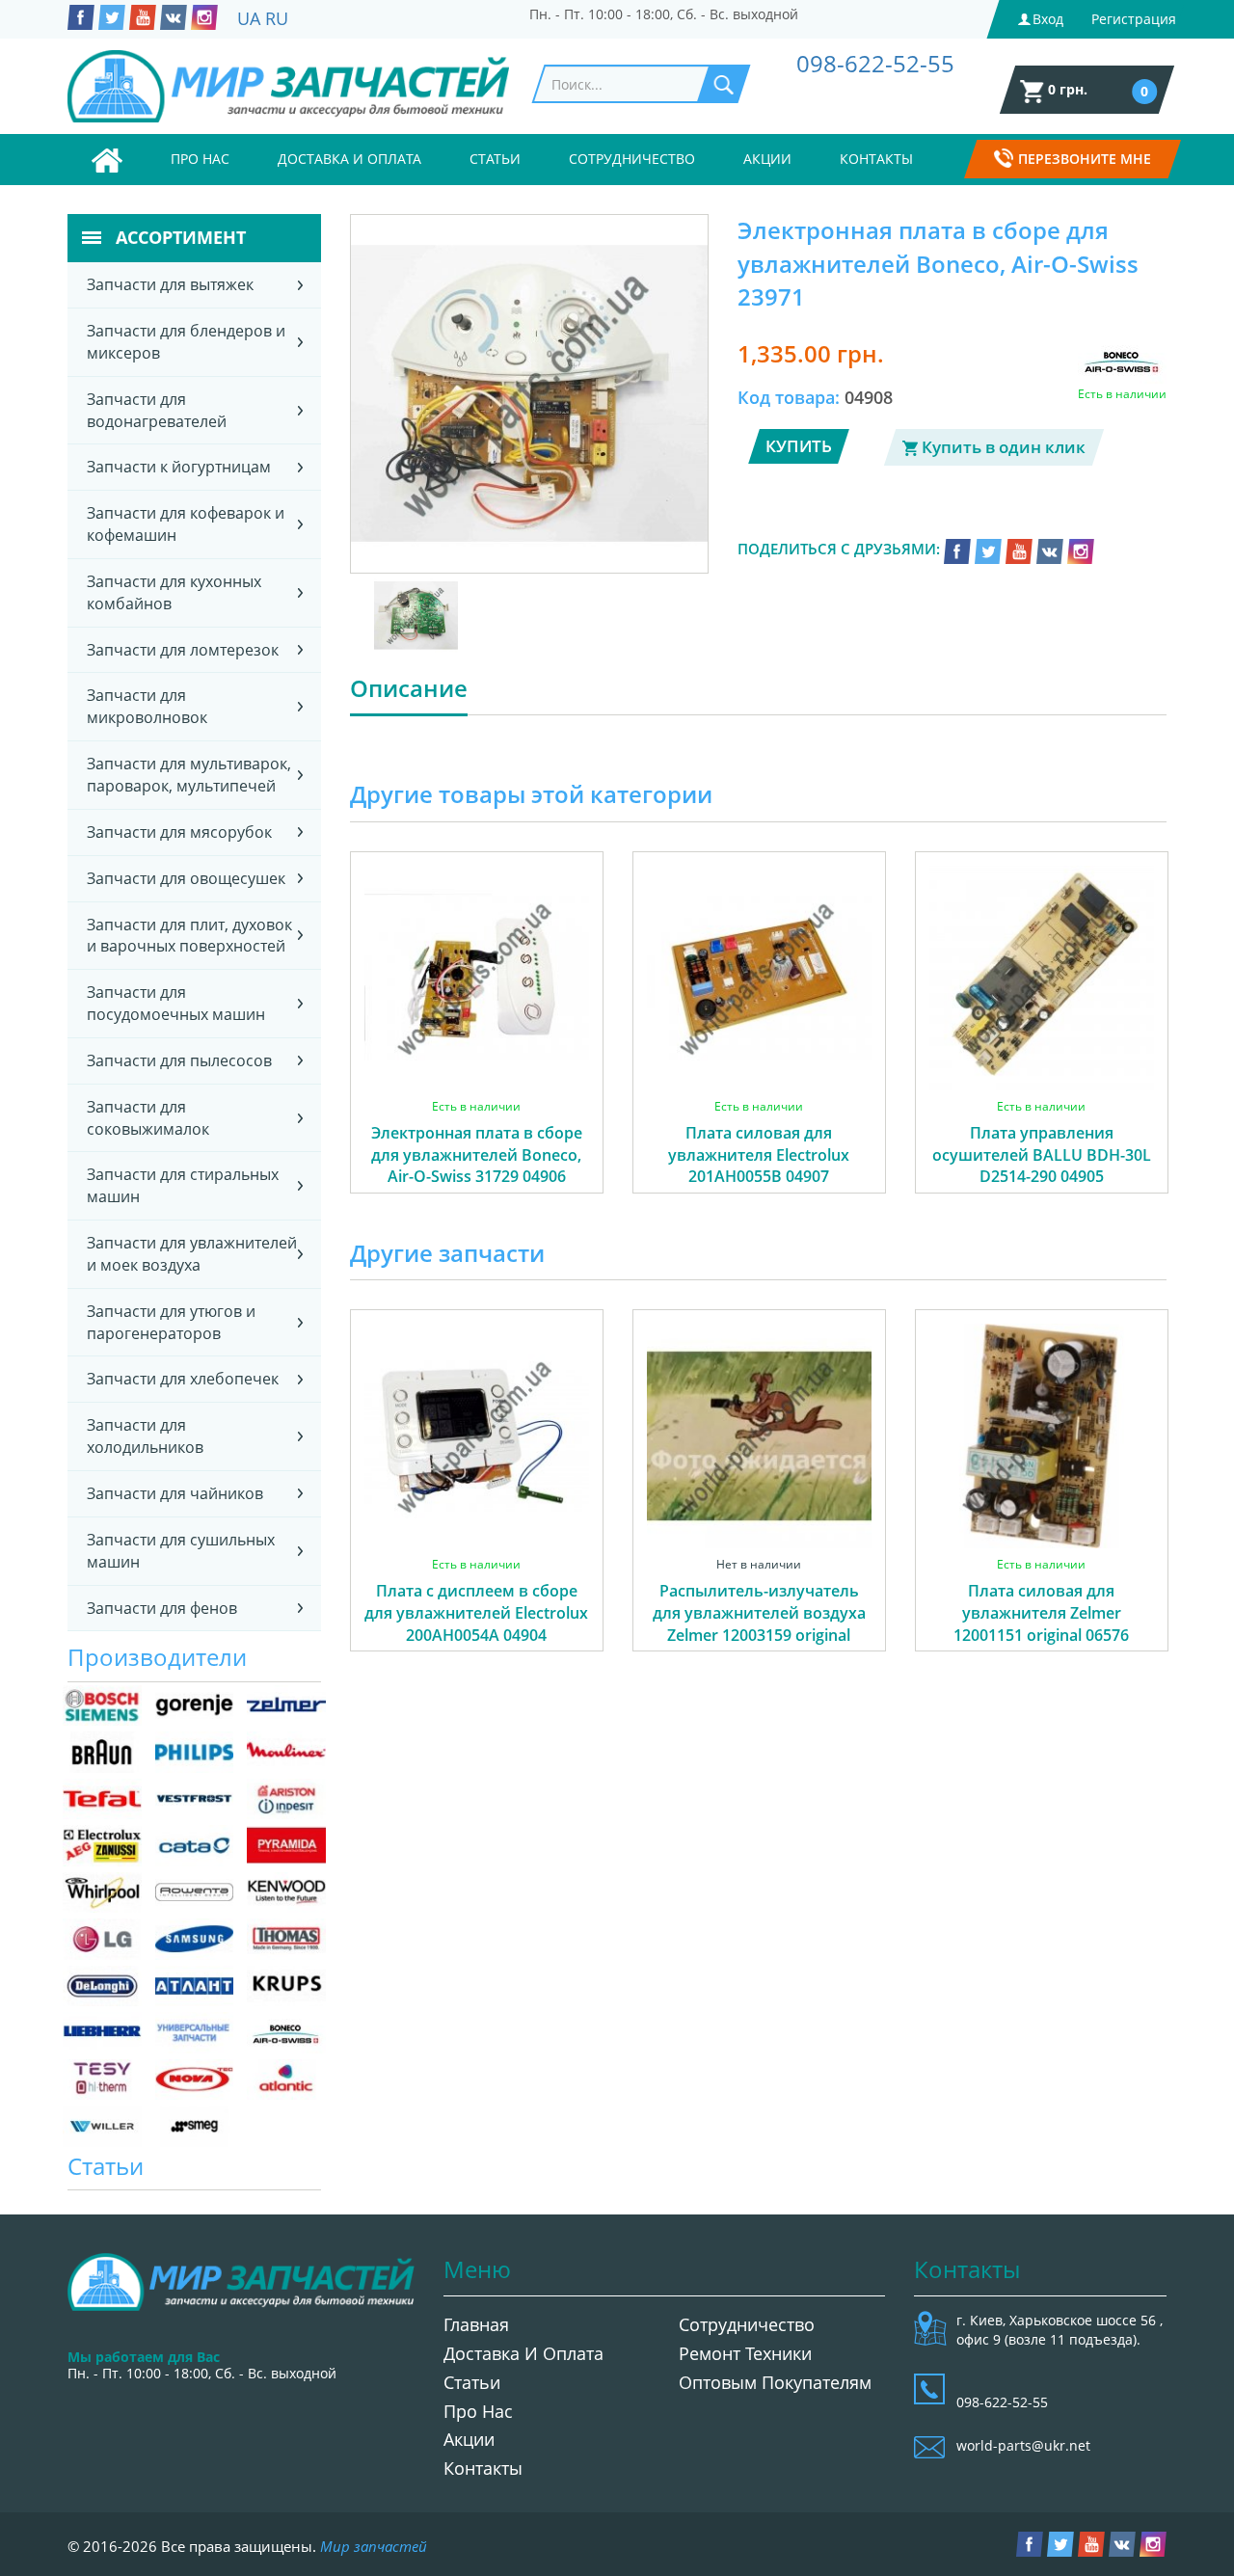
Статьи (495, 159)
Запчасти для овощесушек (186, 878)
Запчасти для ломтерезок (183, 650)
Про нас (200, 159)
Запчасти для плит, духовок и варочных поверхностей (189, 936)
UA (249, 18)
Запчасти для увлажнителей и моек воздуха (192, 1254)
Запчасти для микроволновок (147, 706)
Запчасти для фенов (162, 1608)
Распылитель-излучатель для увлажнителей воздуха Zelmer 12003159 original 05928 (759, 1624)
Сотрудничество (632, 159)
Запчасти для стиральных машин (183, 1185)
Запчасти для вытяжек (170, 284)
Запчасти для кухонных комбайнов (174, 592)
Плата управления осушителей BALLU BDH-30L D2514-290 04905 (1042, 1155)
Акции (767, 159)
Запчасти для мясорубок (179, 832)
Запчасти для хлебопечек (183, 1379)
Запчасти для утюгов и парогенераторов (171, 1322)
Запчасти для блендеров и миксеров (186, 342)
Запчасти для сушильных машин (181, 1551)
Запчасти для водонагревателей (157, 410)
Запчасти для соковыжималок (148, 1118)
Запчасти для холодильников (145, 1436)
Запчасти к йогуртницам (179, 467)
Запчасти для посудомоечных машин (176, 1003)
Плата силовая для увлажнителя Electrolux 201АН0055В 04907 (759, 1155)
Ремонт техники (745, 2353)
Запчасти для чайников (175, 1493)
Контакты (876, 159)
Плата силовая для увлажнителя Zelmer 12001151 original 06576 (1041, 1613)
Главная (476, 2324)
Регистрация (1134, 19)
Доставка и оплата (349, 159)
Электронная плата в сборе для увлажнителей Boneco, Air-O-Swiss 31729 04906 (477, 1155)
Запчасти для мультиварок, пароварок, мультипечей (189, 775)
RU (277, 18)
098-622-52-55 (875, 63)
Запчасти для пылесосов (179, 1060)
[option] (477, 1044)
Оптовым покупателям (775, 2382)
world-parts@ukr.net (1023, 2445)
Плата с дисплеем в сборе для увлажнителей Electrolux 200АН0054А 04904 (476, 1613)
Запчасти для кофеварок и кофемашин (186, 524)
